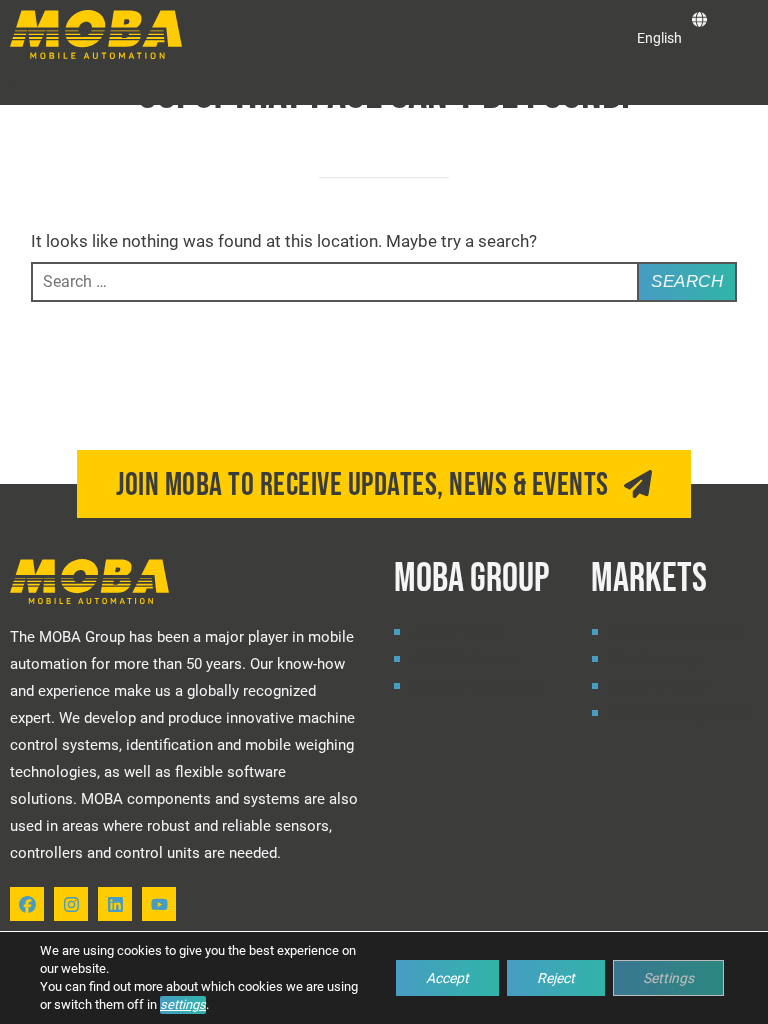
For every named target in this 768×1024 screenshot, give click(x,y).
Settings (668, 978)
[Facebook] (27, 904)
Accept (447, 978)
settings (183, 1004)
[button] (18, 87)
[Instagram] (71, 904)
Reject (556, 978)
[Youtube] (159, 904)
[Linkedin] (115, 904)
